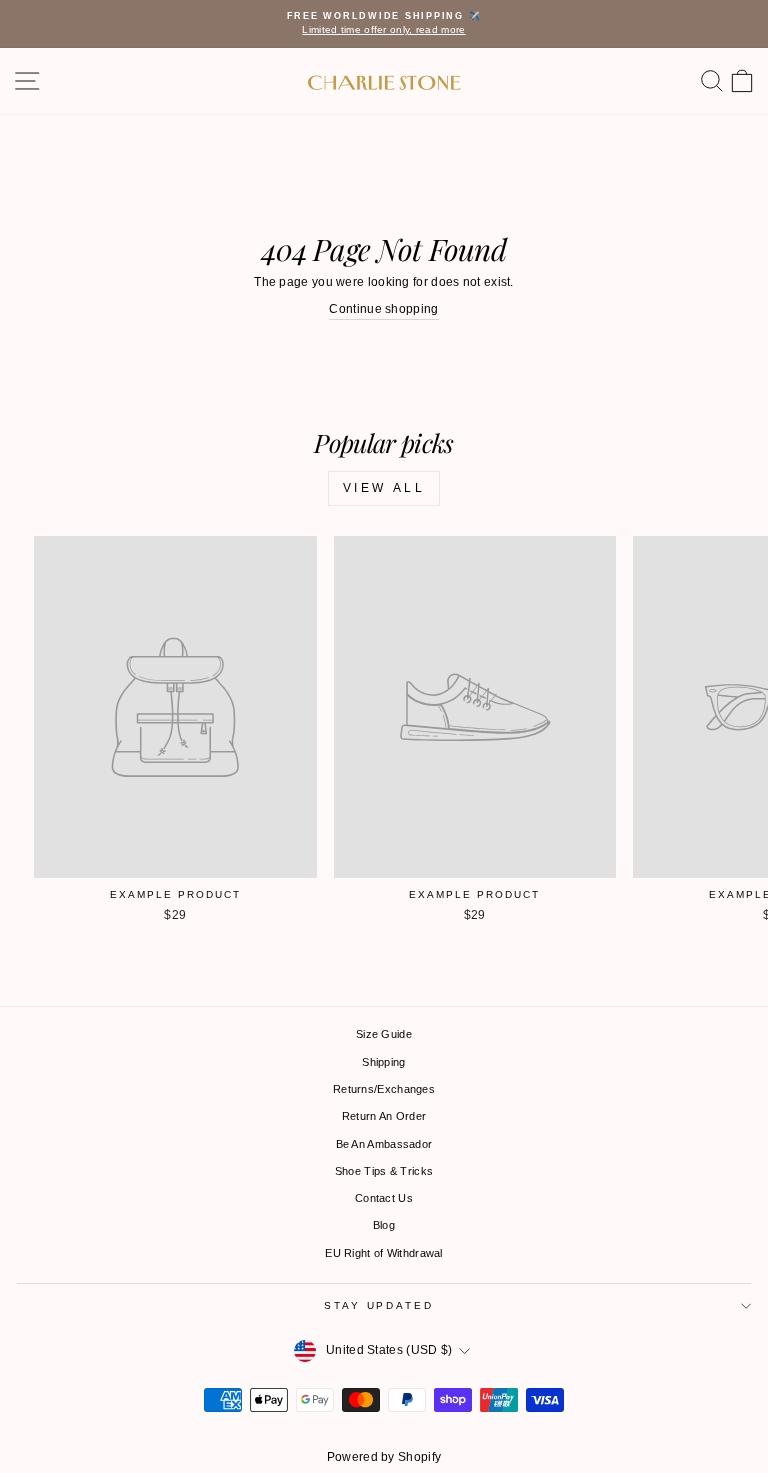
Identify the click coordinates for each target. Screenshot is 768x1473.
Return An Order (384, 1116)
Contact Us (384, 1198)
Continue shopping (383, 309)
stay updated (378, 1305)
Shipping (383, 1062)
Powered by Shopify (384, 1457)
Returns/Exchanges (384, 1089)
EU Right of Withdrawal (384, 1253)
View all (384, 488)
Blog (384, 1225)
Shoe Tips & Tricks (384, 1171)
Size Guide (384, 1034)
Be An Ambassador (384, 1144)
